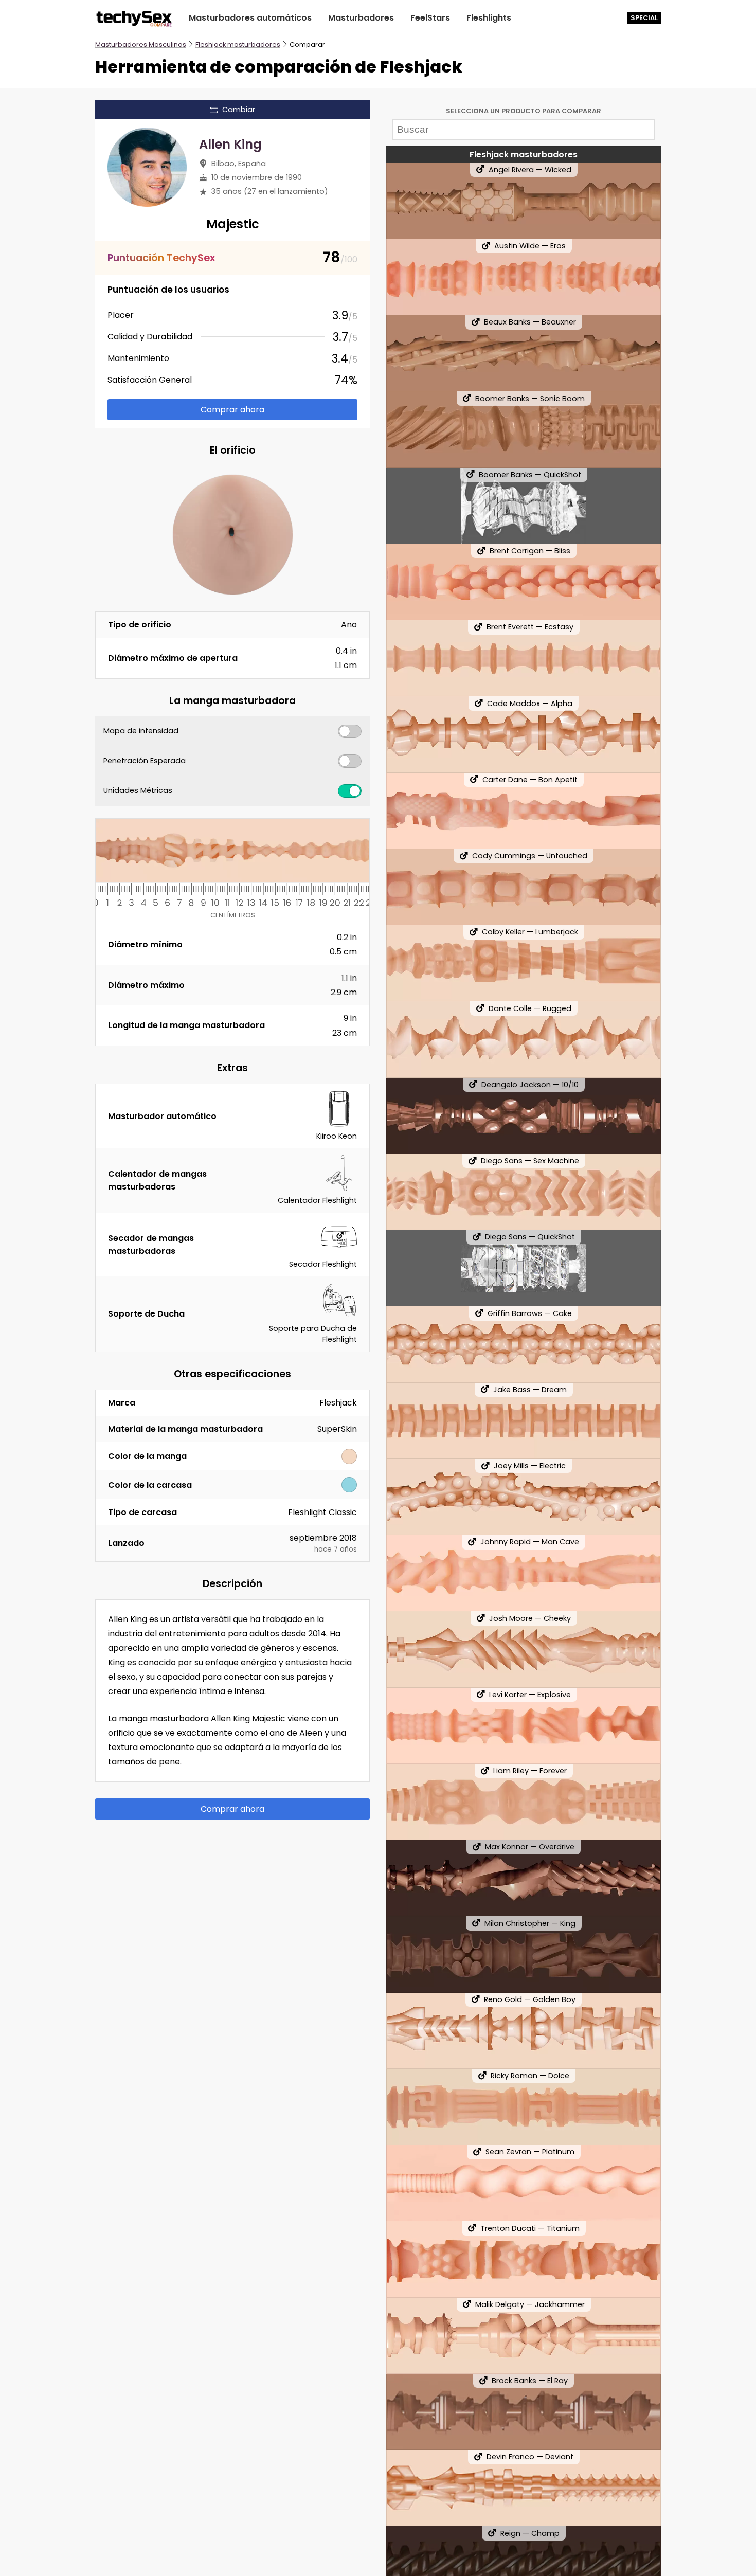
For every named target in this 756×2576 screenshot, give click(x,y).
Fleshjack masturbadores (238, 44)
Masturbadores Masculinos (141, 44)
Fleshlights (489, 18)
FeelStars (430, 18)
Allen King (230, 144)
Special (644, 18)
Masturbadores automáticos (250, 18)
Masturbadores (361, 18)
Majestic (233, 224)
